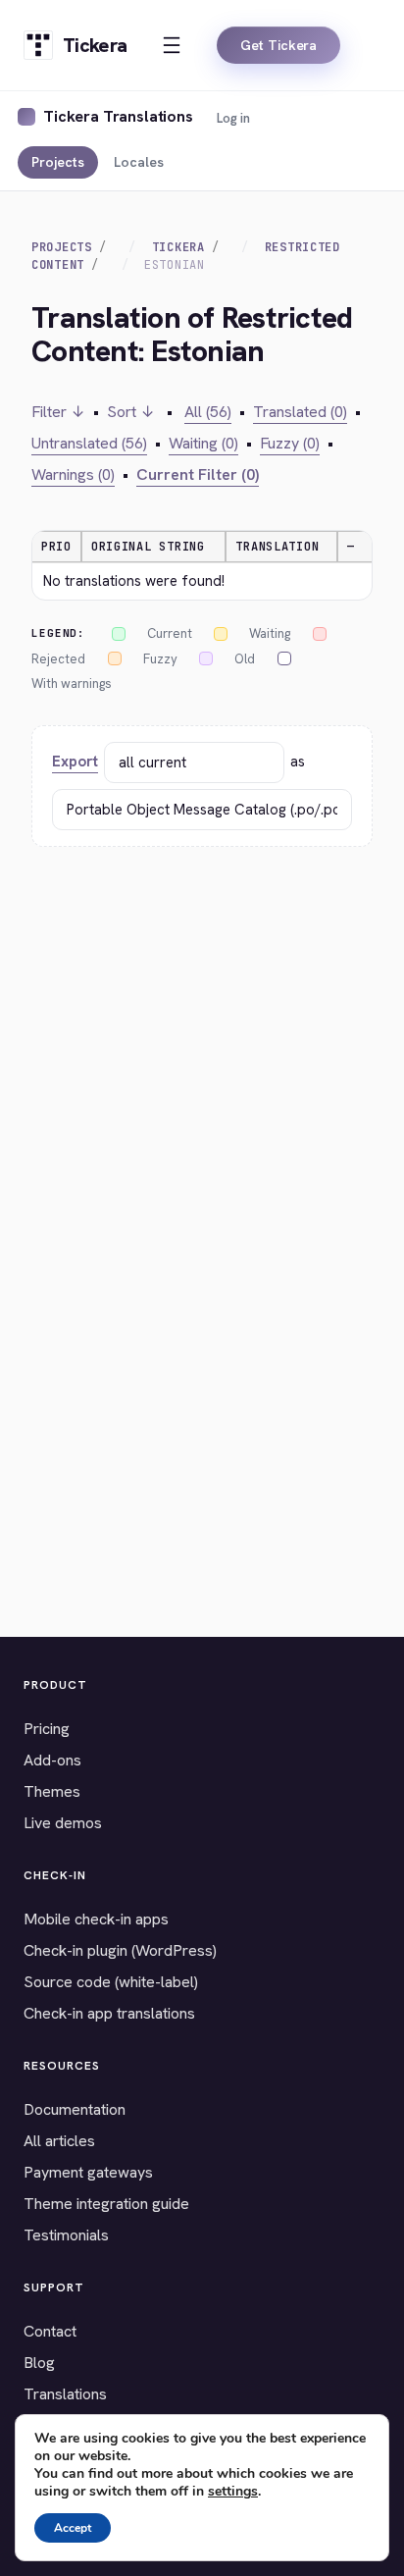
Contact (50, 2331)
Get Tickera (278, 45)
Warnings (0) (73, 474)
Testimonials (66, 2235)
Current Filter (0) (198, 474)
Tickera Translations (118, 116)
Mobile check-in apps (96, 1919)
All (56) (208, 412)
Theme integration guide (106, 2204)
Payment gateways (88, 2172)
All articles (59, 2141)
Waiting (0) (203, 443)
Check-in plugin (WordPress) (120, 1950)
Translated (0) (300, 412)
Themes (52, 1791)
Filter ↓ (58, 412)
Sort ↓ (131, 412)
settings (233, 2492)
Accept (73, 2528)
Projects (58, 162)
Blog (39, 2363)
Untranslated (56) (89, 443)
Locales (139, 162)
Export (75, 762)
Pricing (47, 1729)
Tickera (178, 247)
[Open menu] (172, 45)
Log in (233, 118)
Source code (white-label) (111, 1982)
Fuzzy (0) (290, 443)
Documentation (75, 2109)
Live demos (63, 1823)
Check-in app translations (109, 2013)
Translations (65, 2394)
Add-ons (52, 1760)
